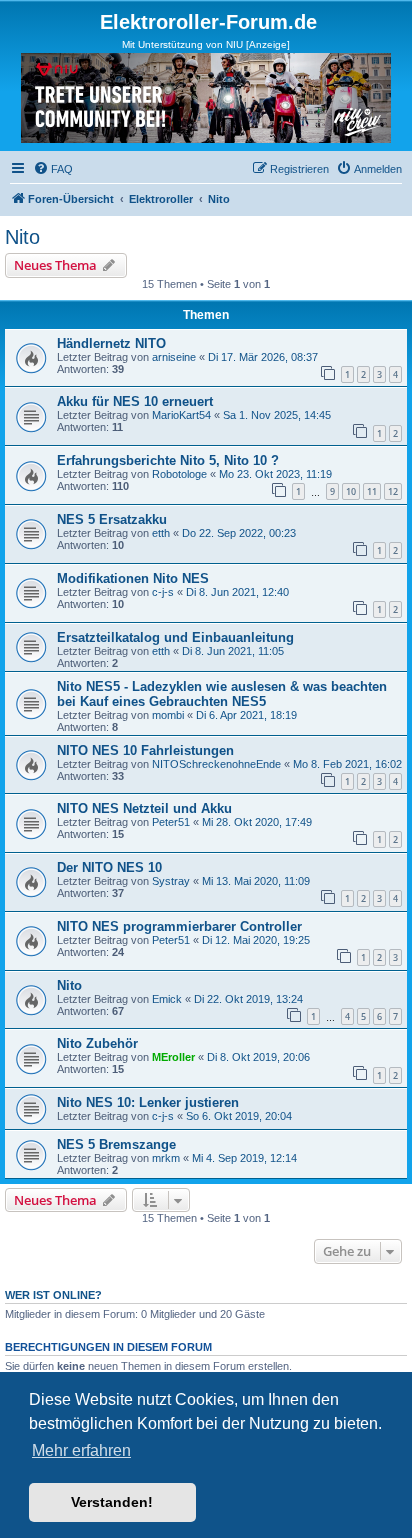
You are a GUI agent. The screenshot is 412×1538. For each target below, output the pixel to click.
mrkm (166, 1158)
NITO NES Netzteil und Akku (144, 808)
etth (161, 533)
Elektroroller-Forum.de (208, 22)
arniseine (174, 357)
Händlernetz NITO (111, 343)
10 (351, 491)
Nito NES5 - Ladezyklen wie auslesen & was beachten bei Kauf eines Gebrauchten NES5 (222, 694)
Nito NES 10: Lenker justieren (148, 1102)
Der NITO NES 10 (109, 867)
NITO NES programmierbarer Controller (179, 926)
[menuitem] (53, 169)
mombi (168, 715)
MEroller (173, 1057)
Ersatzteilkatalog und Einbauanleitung (175, 637)
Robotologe (179, 474)
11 (372, 491)
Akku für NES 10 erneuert (135, 401)
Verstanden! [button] (112, 1502)
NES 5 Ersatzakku (112, 519)
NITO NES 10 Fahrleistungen (145, 750)
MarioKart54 (181, 415)
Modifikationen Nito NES (133, 578)
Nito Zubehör (97, 1043)
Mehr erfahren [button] (81, 1450)
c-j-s (163, 592)
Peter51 (171, 822)
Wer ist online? (53, 1295)
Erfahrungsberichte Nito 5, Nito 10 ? (168, 460)
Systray (171, 881)
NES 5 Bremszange (116, 1144)
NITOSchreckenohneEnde (216, 764)
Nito (22, 237)
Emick (167, 999)
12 (393, 491)
